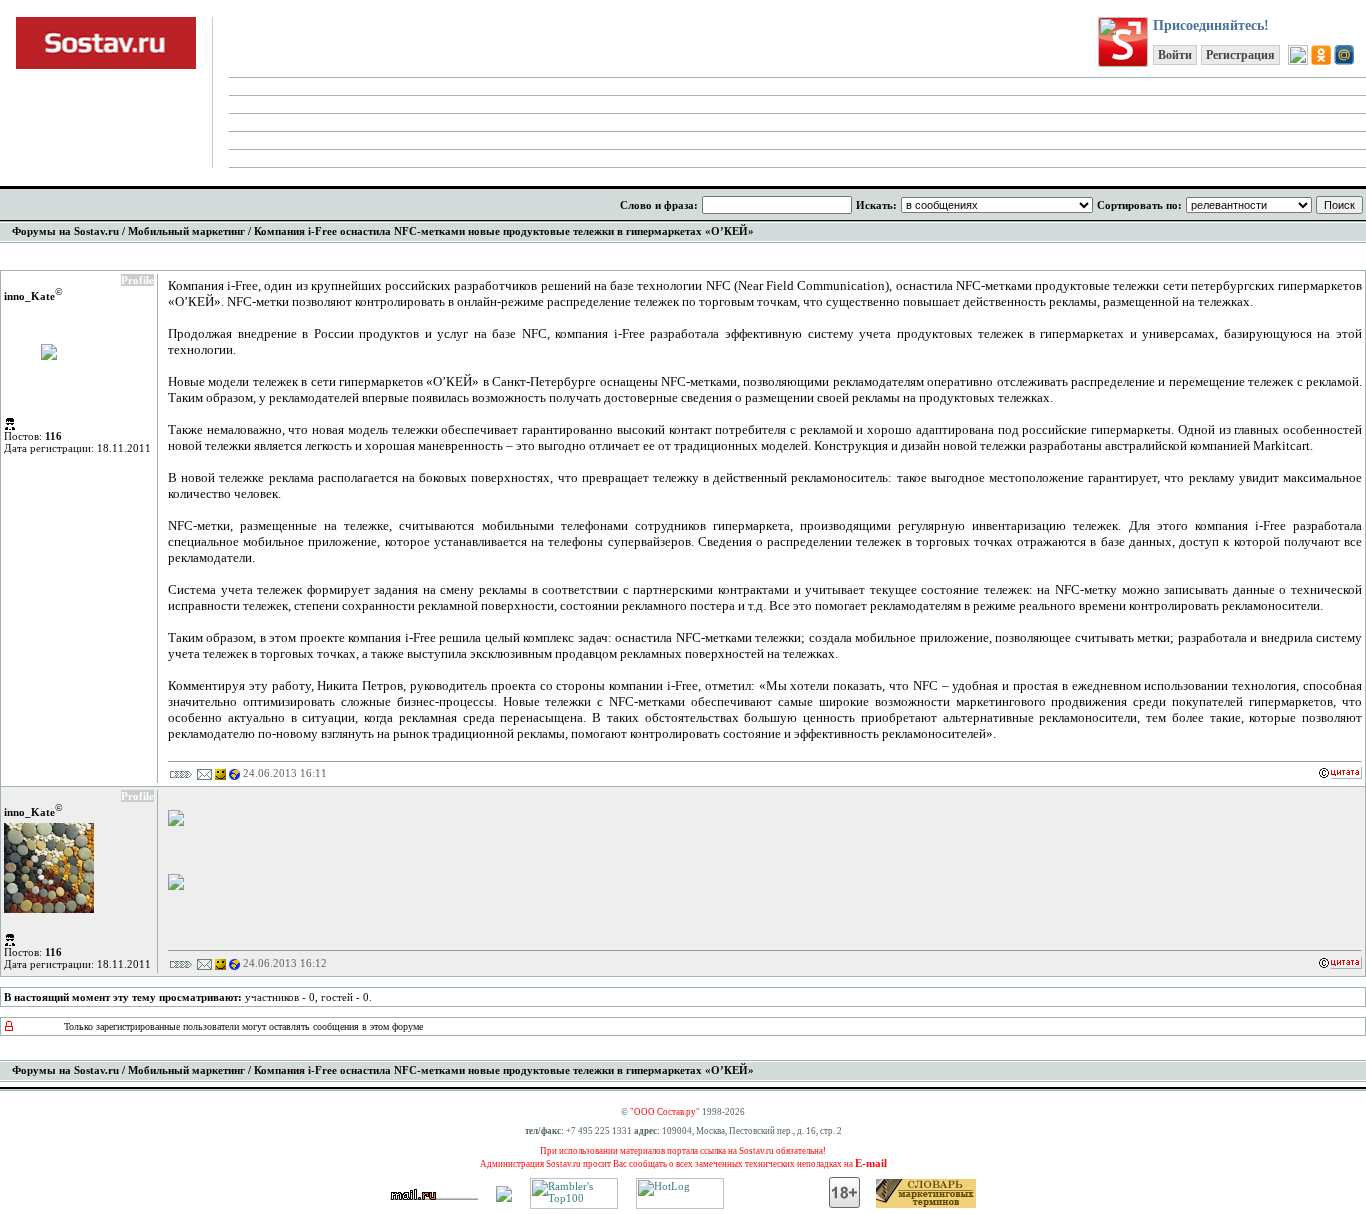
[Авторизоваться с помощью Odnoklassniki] (1321, 55)
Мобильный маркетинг (186, 231)
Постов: (33, 436)
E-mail (871, 1163)
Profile (137, 280)
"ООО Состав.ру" (665, 1112)
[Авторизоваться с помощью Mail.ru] (1344, 55)
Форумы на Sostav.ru (65, 231)
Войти (1175, 55)
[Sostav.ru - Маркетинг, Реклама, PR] (504, 1198)
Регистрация (1240, 55)
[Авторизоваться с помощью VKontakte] (1298, 55)
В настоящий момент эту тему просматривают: (123, 997)
